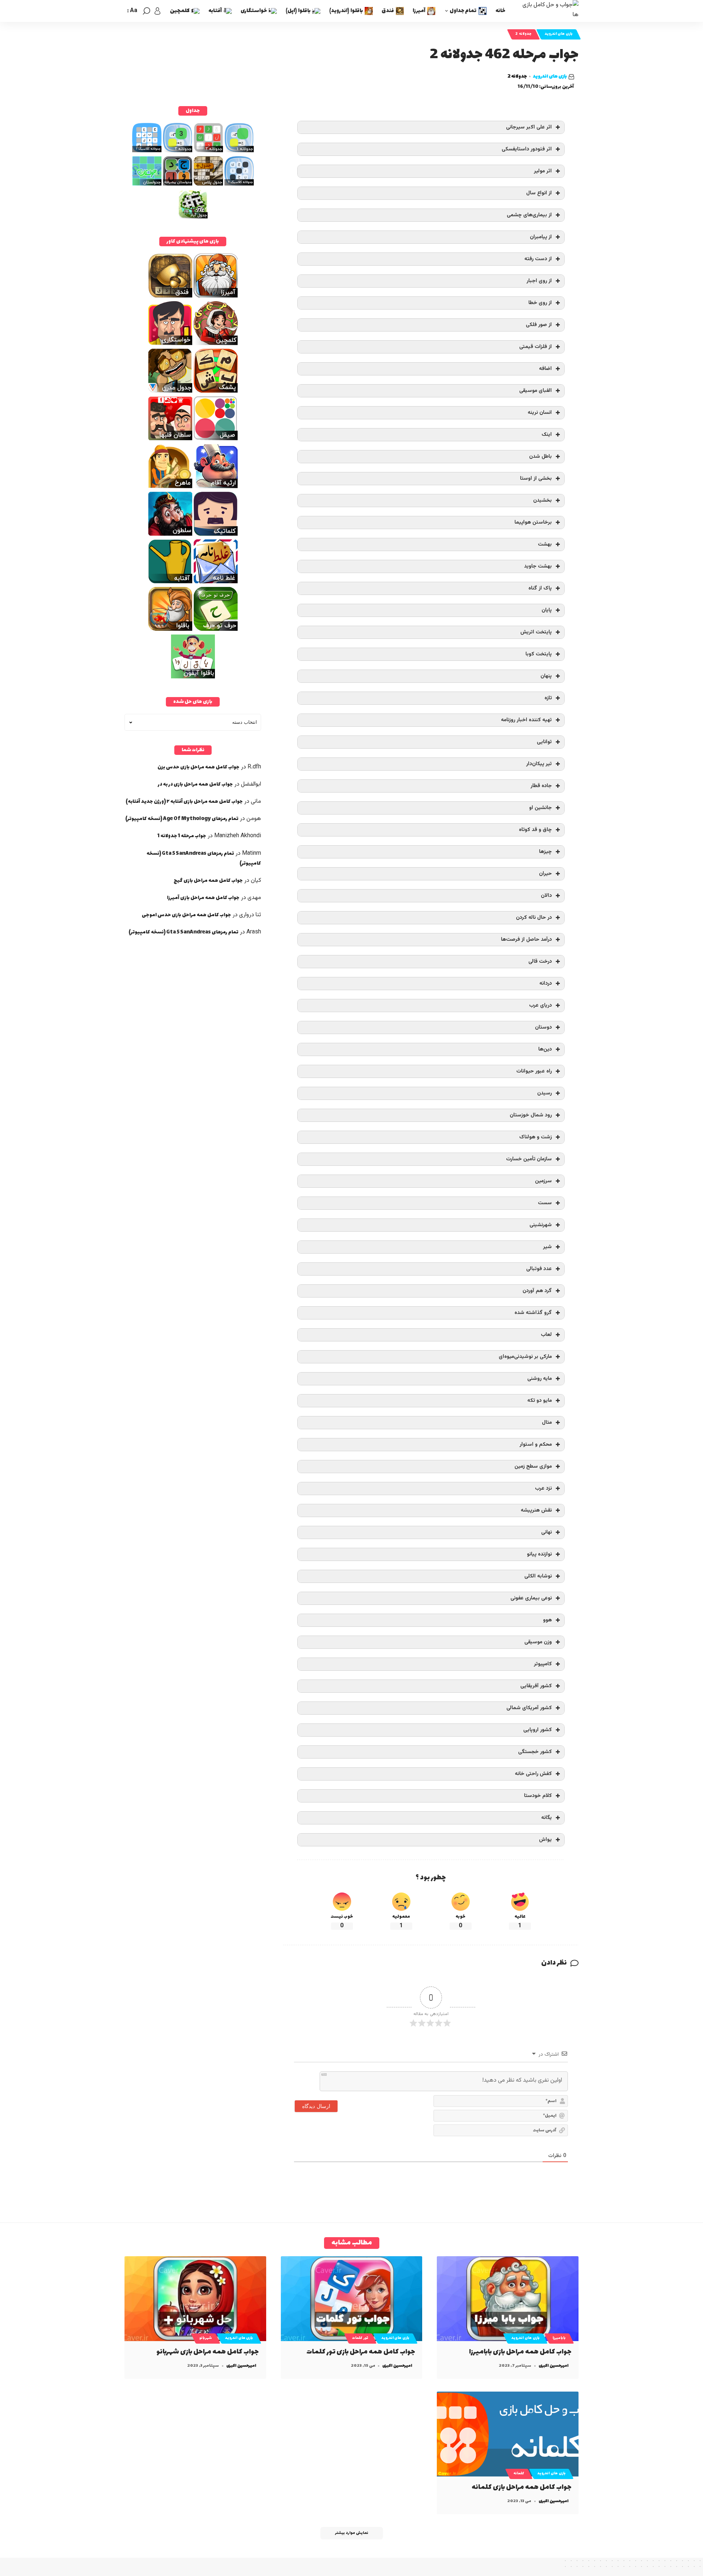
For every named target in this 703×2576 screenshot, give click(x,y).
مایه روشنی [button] (540, 1379)
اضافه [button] (545, 369)
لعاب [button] (546, 1335)
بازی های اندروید (559, 34)
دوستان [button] (543, 1027)
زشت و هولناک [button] (535, 1137)
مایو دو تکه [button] (540, 1401)
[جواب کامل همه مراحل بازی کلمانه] (508, 2434)
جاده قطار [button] (541, 786)
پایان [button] (547, 610)
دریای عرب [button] (540, 1005)
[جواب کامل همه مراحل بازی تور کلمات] (352, 2299)
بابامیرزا (559, 2338)
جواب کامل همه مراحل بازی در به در (195, 784)
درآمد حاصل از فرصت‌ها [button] (526, 939)
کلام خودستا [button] (538, 1796)
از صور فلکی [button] (539, 325)
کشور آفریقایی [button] (536, 1686)
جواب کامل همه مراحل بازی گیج (208, 881)
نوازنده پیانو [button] (539, 1554)
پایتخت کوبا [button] (539, 654)
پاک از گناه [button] (540, 588)
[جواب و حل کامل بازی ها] (548, 11)
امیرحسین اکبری (554, 2366)
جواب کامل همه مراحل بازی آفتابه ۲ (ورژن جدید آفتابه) (184, 802)
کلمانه (519, 2474)
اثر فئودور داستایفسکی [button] (527, 149)
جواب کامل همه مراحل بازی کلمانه (522, 2487)
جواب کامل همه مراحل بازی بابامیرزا (520, 2352)
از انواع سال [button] (539, 193)
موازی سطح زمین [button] (533, 1466)
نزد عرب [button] (543, 1488)
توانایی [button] (544, 742)
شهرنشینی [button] (541, 1225)
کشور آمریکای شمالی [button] (529, 1708)
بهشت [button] (545, 544)
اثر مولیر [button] (543, 171)
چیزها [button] (545, 852)
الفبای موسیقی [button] (535, 391)
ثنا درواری (250, 915)
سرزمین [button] (543, 1181)
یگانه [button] (546, 1818)
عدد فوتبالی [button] (539, 1269)
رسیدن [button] (544, 1093)
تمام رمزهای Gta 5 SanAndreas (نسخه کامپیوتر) (183, 932)
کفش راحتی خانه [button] (533, 1774)
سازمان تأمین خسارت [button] (529, 1159)
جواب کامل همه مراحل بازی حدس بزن (198, 767)
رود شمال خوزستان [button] (531, 1115)
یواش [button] (545, 1840)
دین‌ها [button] (545, 1049)
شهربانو (206, 2338)
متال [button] (547, 1422)
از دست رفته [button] (538, 259)
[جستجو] (146, 11)
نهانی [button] (546, 1532)
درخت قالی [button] (540, 961)
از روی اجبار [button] (539, 281)
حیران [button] (545, 874)
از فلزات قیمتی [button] (535, 347)
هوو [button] (547, 1620)
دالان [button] (546, 896)
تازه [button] (548, 698)
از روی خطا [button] (540, 303)
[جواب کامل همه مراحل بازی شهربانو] (195, 2299)
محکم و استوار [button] (536, 1444)
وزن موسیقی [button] (538, 1642)
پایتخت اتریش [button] (536, 632)
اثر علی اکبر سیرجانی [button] (529, 127)
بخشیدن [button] (542, 500)
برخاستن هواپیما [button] (533, 522)
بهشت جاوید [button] (538, 566)
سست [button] (545, 1203)
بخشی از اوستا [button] (536, 478)
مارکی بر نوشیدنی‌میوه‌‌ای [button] (525, 1357)
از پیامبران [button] (541, 237)
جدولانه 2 (523, 34)
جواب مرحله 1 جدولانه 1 (182, 836)
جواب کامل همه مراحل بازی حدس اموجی (186, 915)
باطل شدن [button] (540, 456)
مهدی (254, 898)
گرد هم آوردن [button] (537, 1291)
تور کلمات (360, 2338)
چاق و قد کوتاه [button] (535, 830)
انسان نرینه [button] (540, 413)
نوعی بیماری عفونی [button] (531, 1598)
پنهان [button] (546, 676)
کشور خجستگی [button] (535, 1752)
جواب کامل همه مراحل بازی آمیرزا (203, 898)
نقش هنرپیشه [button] (536, 1510)
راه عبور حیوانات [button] (534, 1071)
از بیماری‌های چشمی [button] (529, 215)
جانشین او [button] (540, 808)
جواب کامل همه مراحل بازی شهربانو (208, 2352)
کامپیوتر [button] (543, 1664)
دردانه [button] (546, 983)
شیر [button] (547, 1247)
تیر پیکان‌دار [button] (539, 764)
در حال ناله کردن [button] (534, 918)
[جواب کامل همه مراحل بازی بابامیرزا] (508, 2299)
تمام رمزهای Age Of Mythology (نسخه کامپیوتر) (182, 819)
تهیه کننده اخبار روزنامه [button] (526, 720)
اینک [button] (547, 435)
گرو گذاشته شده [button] (533, 1313)
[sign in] (157, 11)
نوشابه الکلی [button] (538, 1576)
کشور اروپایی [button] (538, 1730)
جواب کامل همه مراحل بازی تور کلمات (361, 2352)
